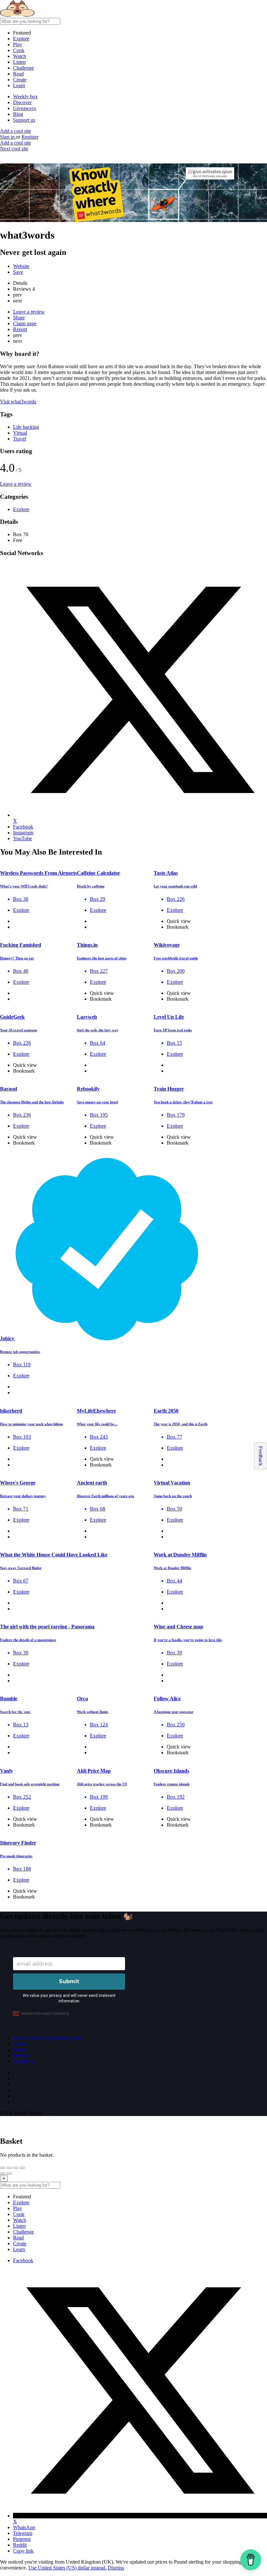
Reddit (20, 2545)
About (20, 2044)
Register (30, 137)
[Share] (9, 2168)
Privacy (21, 2056)
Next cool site (14, 149)
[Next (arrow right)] (9, 2174)
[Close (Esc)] (3, 2168)
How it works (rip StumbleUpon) (47, 2038)
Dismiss (116, 2568)
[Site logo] (49, 15)
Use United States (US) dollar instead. (67, 2568)
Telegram (23, 2533)
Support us (24, 120)
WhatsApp (24, 2527)
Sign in (8, 137)
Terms (19, 2050)
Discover (22, 102)
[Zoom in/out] (22, 2168)
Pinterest (22, 2539)
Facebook (23, 2260)
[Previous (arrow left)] (3, 2174)
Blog (18, 114)
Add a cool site (15, 131)
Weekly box (25, 97)
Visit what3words (18, 402)
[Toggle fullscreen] (16, 2168)
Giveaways (25, 108)
